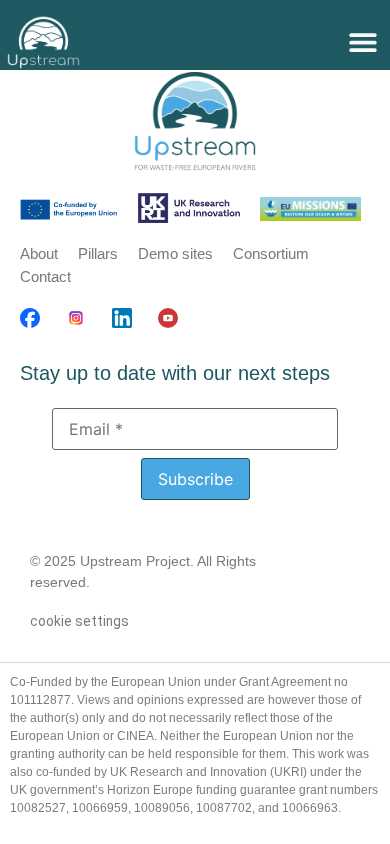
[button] (362, 42)
